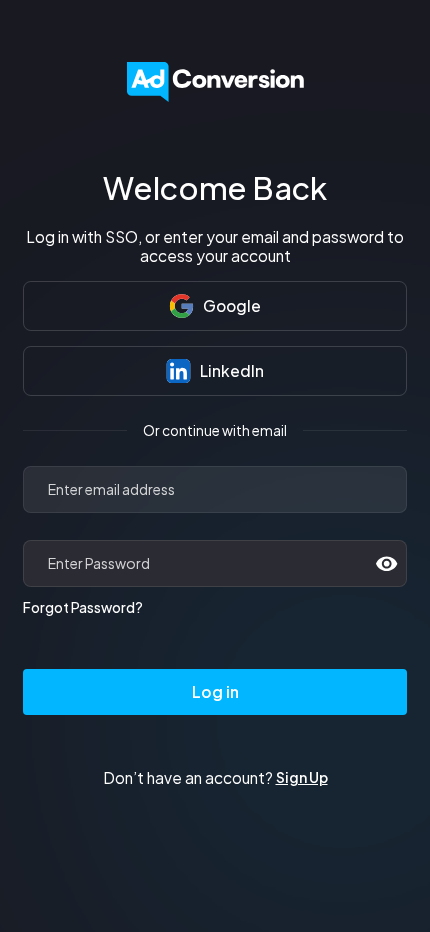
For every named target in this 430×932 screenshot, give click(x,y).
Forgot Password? (83, 607)
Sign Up (302, 778)
